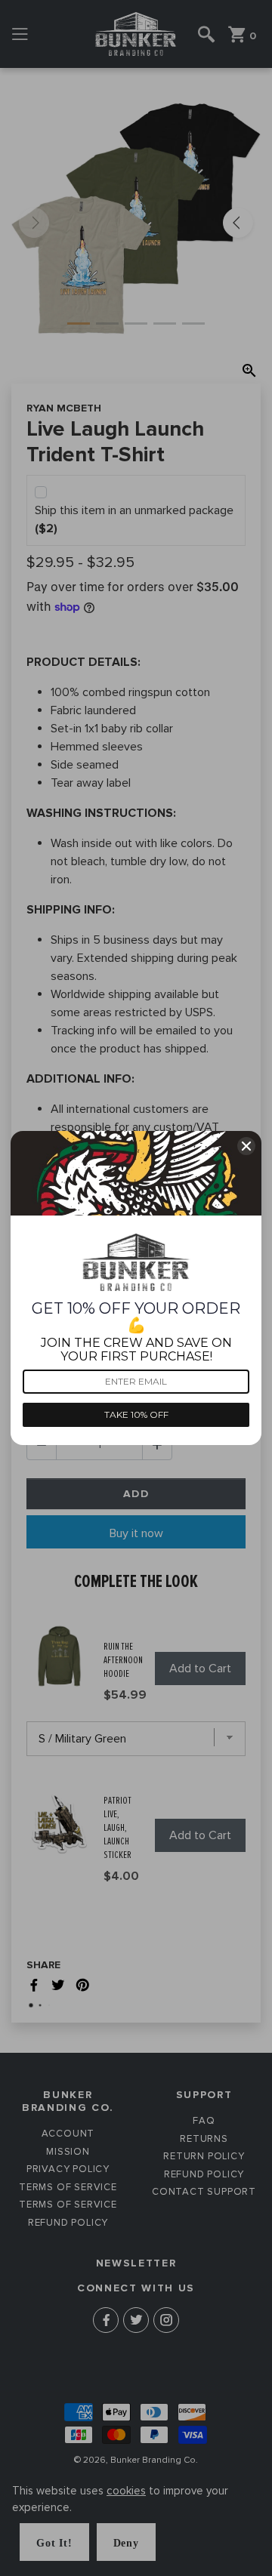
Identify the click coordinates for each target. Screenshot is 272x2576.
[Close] (246, 1146)
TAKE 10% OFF (136, 1414)
